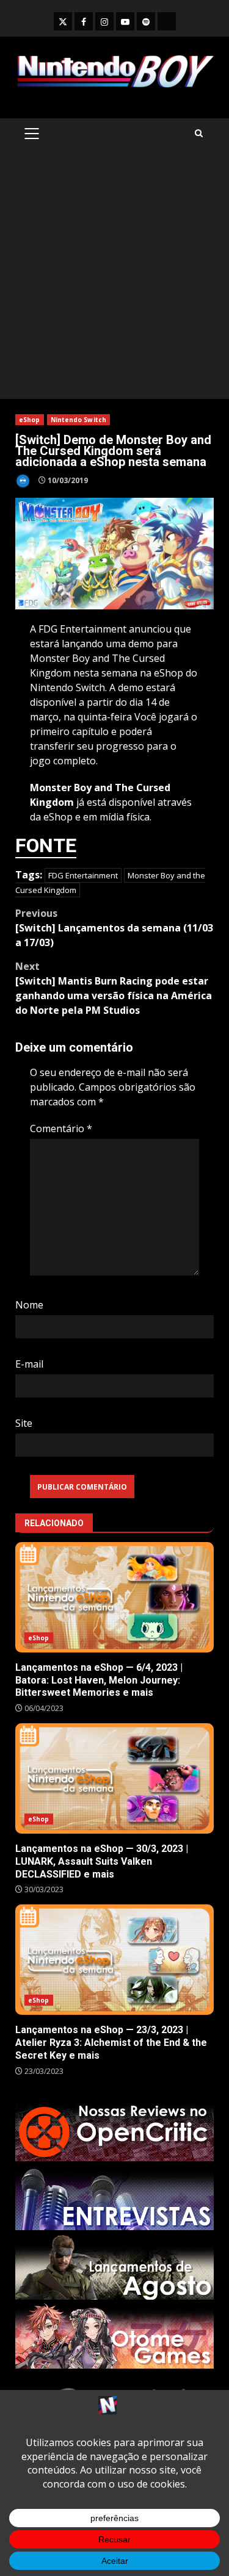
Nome (29, 1305)
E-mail (29, 1364)
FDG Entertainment (83, 875)
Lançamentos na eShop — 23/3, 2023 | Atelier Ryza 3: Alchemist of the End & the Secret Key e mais (114, 1960)
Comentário (61, 1128)
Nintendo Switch (79, 420)
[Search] (199, 133)
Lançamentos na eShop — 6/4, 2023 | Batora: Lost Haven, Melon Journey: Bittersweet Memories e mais (114, 1597)
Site (24, 1423)
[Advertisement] (114, 278)
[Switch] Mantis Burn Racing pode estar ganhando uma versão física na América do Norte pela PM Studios (114, 988)
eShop (30, 420)
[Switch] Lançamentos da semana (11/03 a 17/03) (114, 928)
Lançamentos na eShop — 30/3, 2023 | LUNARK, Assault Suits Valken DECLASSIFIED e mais (114, 1778)
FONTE (46, 845)
